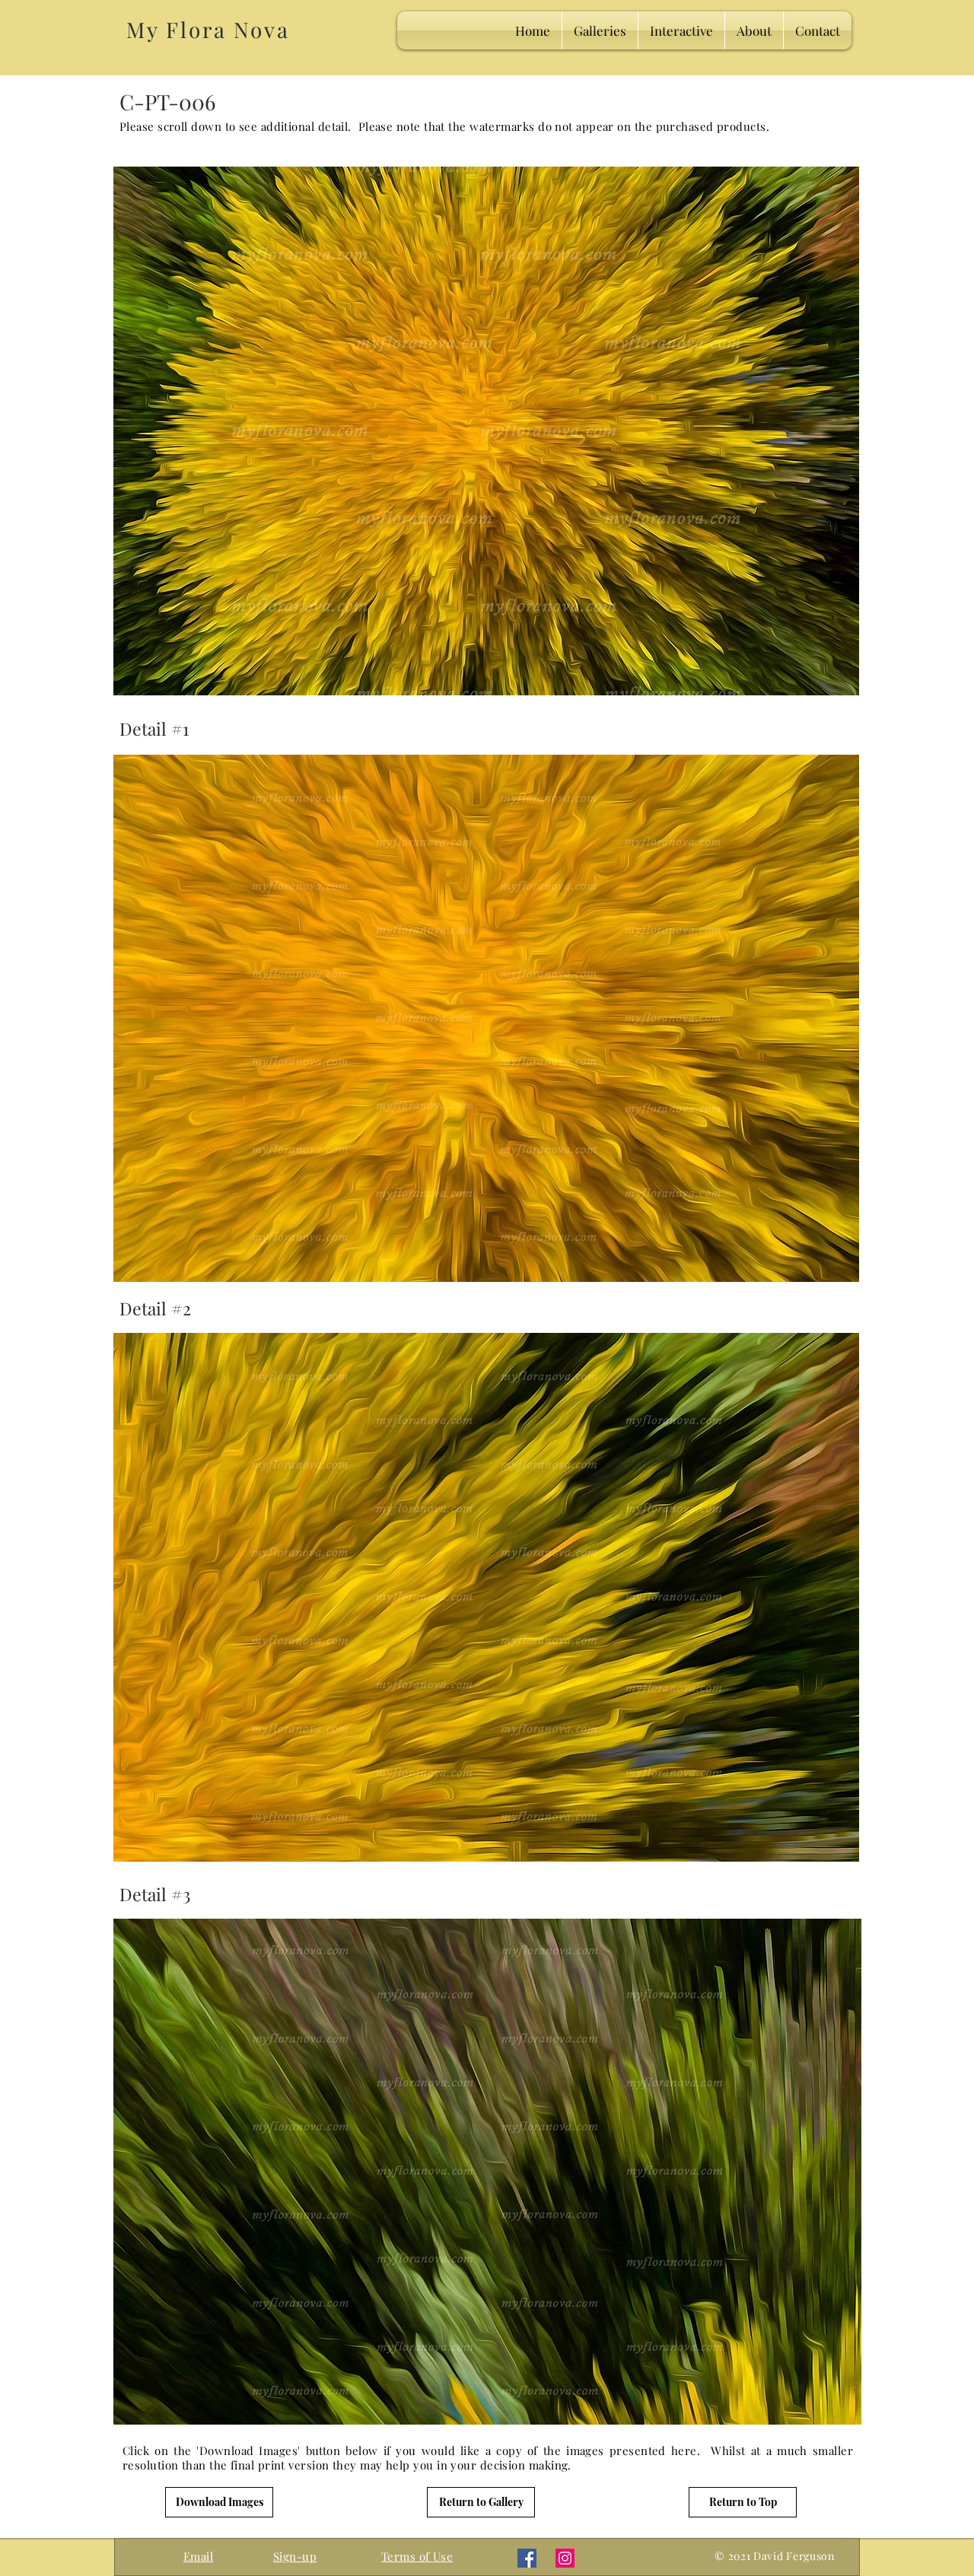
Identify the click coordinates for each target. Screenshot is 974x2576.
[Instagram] (565, 2558)
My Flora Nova (208, 29)
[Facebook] (527, 2558)
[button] (295, 2556)
